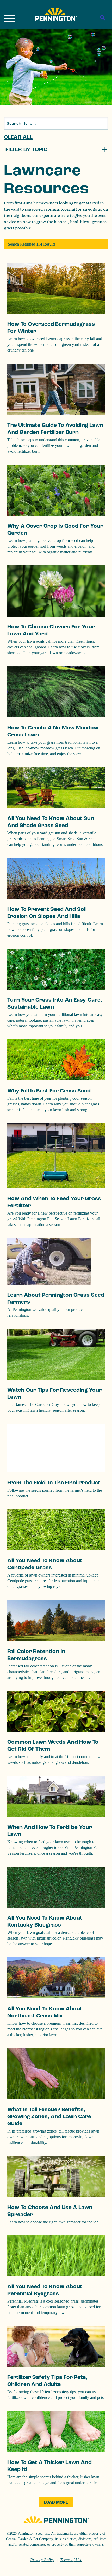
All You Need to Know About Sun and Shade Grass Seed (51, 822)
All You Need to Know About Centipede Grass (45, 1564)
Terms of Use (71, 2560)
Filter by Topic (27, 149)
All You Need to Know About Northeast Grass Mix (45, 2012)
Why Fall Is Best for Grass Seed (49, 1091)
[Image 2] (56, 14)
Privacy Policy (42, 2560)
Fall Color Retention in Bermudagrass (36, 1655)
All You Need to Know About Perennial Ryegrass (45, 2290)
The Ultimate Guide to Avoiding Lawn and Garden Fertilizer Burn (55, 429)
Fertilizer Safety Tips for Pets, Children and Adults (47, 2381)
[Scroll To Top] (99, 2569)
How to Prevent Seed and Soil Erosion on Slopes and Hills (47, 913)
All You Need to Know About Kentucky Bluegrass (45, 1921)
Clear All (18, 137)
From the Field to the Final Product (54, 1483)
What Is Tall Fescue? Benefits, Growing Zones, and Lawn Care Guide (49, 2117)
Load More (56, 2502)
